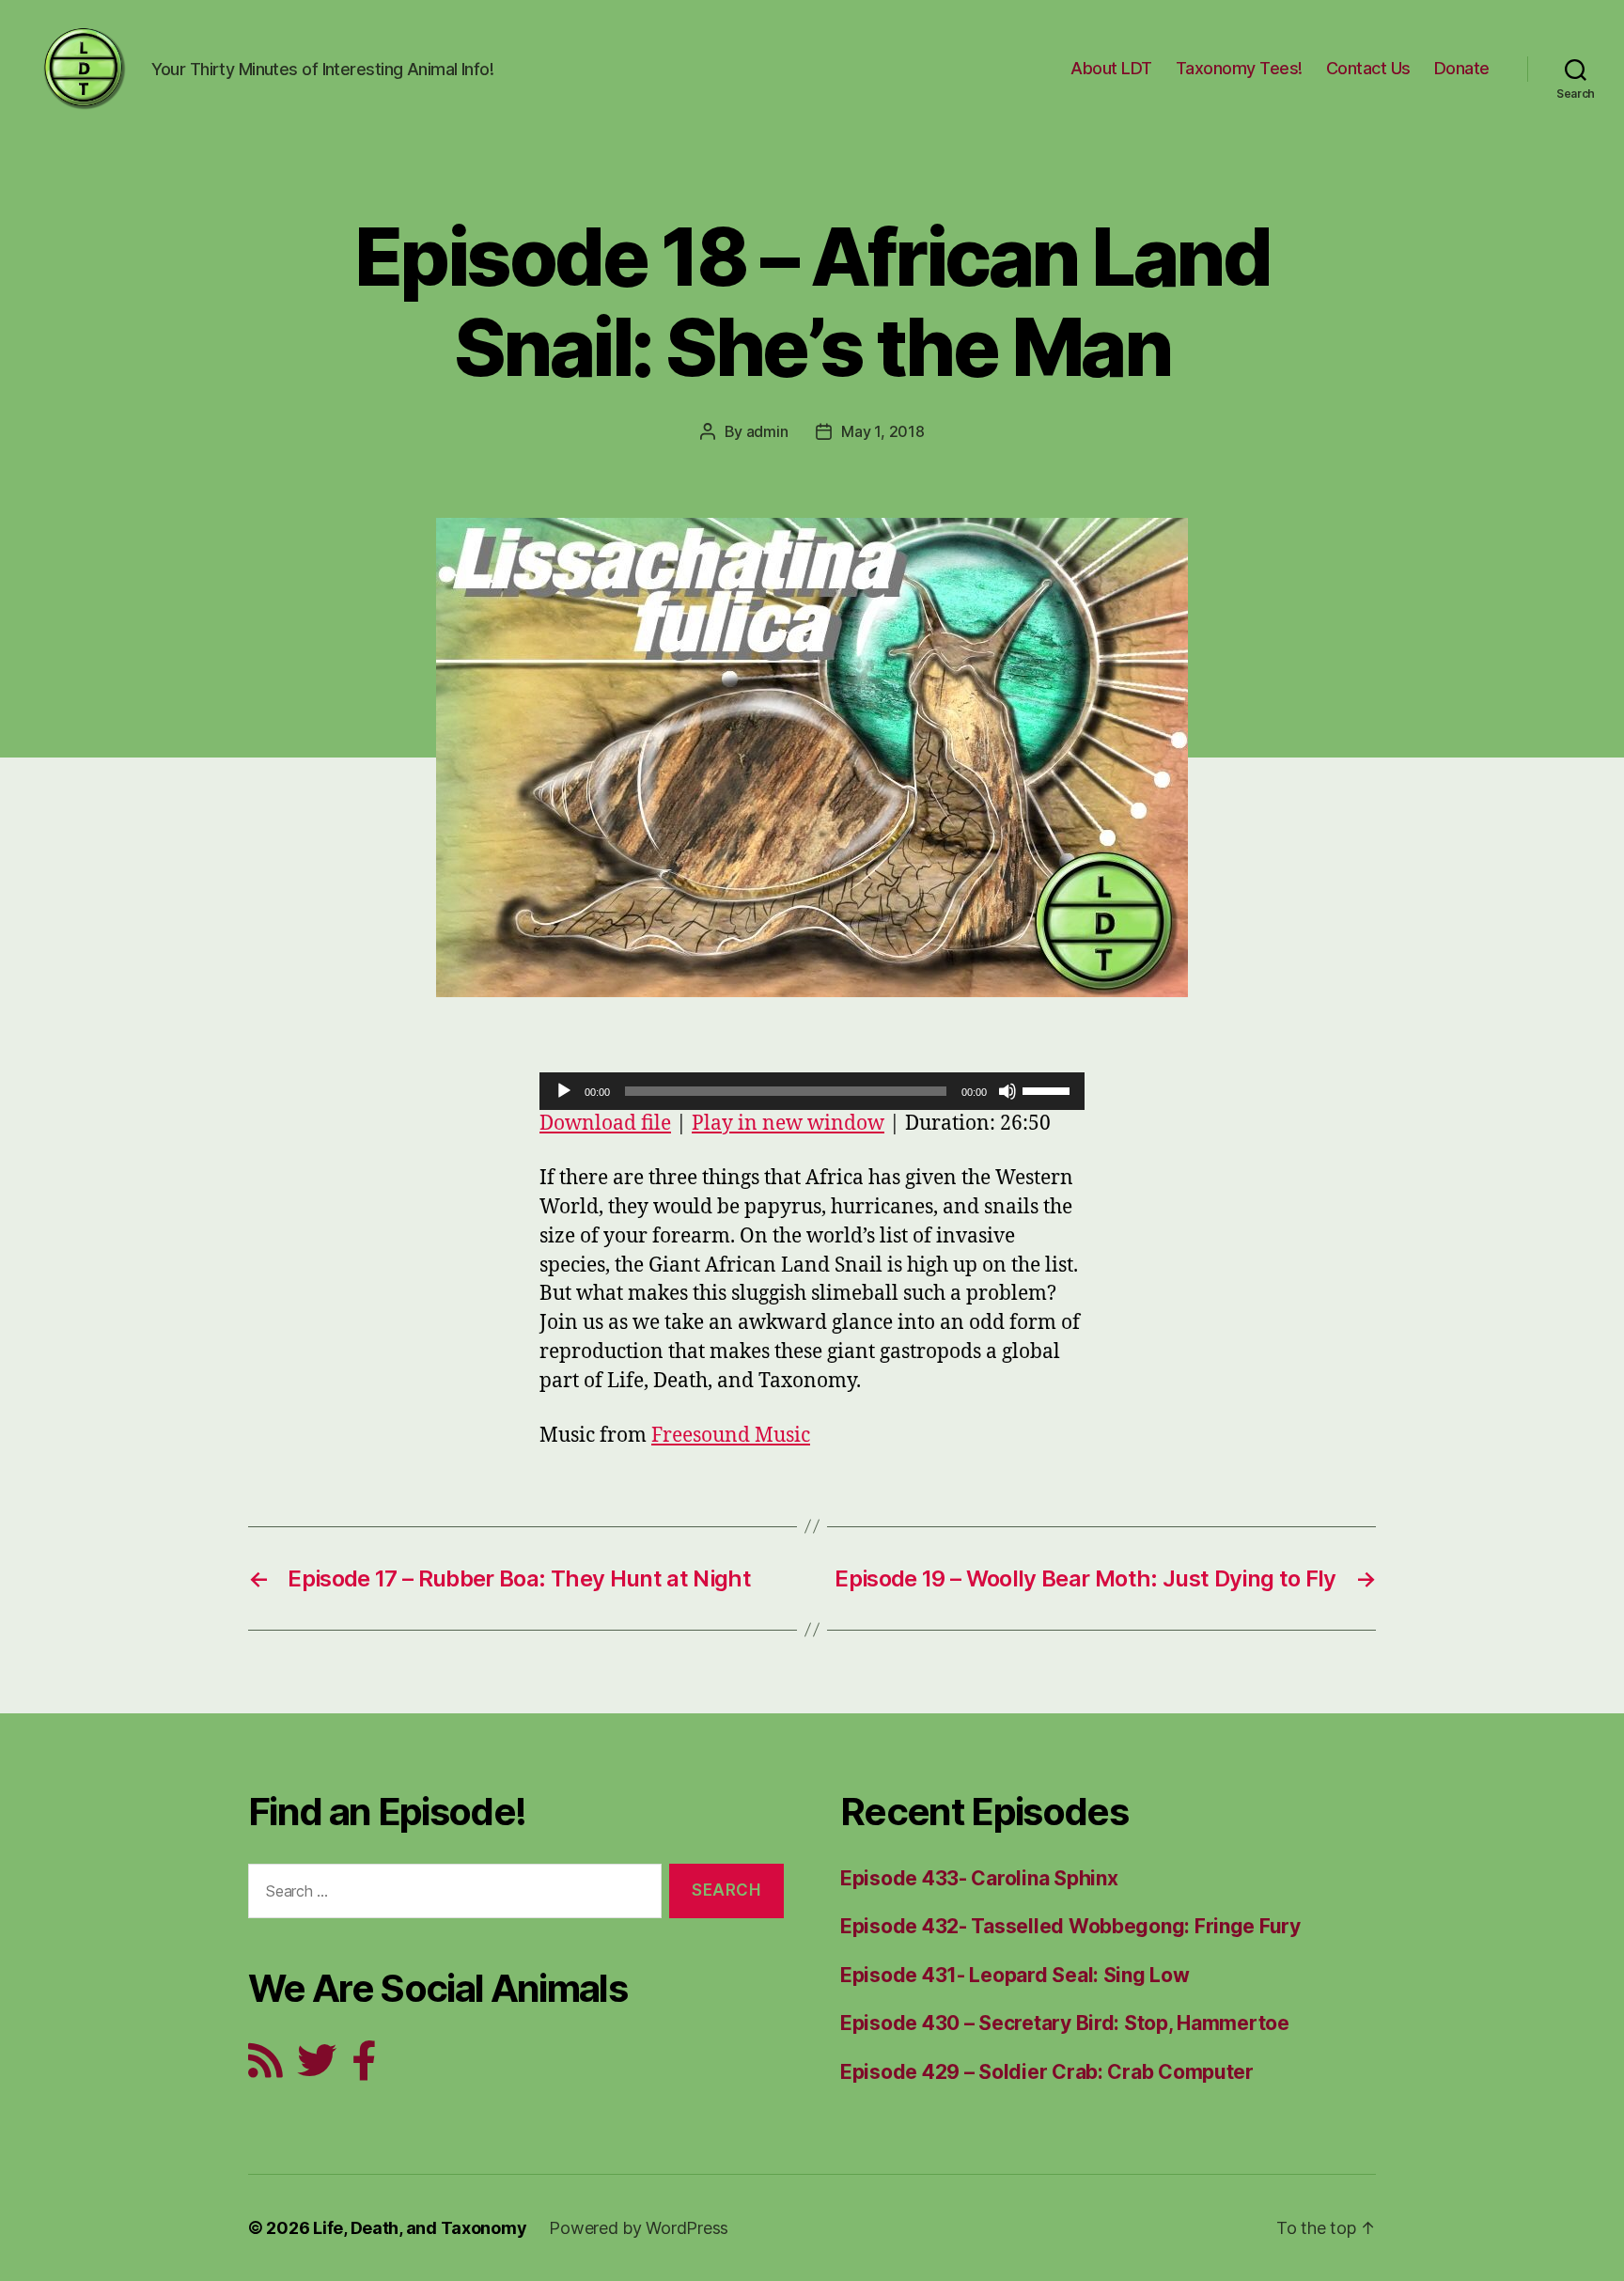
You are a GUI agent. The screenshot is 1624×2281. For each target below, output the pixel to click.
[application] (812, 1091)
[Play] (564, 1091)
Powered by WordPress (639, 2228)
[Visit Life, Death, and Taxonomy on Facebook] (364, 2068)
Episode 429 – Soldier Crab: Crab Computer (1047, 2072)
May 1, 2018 (882, 431)
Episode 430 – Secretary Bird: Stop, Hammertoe (1065, 2023)
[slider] (1049, 1089)
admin (767, 431)
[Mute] (1007, 1091)
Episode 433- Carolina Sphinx (979, 1878)
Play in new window (788, 1124)
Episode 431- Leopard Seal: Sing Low (1015, 1975)
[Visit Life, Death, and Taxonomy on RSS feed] (265, 2068)
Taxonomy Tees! (1239, 68)
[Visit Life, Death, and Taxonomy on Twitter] (317, 2068)
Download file (605, 1124)
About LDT (1111, 68)
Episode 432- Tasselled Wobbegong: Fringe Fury (1070, 1926)
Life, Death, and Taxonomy (420, 2228)
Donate (1462, 68)
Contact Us (1368, 68)
